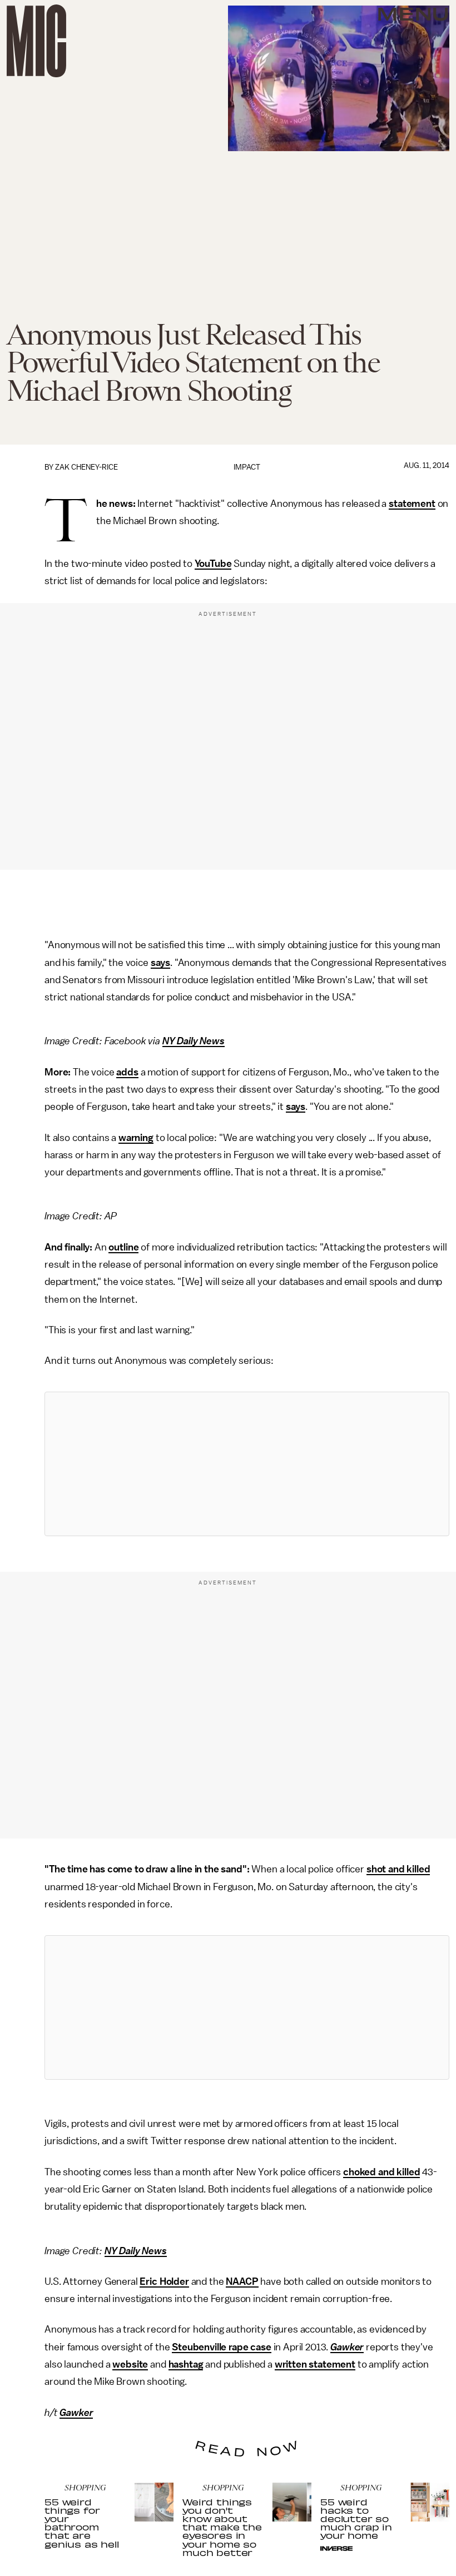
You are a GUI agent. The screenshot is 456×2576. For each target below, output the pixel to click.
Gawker (347, 2347)
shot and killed (398, 1869)
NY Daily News (194, 1041)
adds (127, 1072)
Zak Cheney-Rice (86, 467)
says (160, 963)
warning (136, 1138)
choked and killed (381, 2172)
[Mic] (36, 41)
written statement (315, 2364)
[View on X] (247, 1464)
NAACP (242, 2281)
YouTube (213, 564)
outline (123, 1247)
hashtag (186, 2364)
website (130, 2364)
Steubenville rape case (221, 2347)
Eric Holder (164, 2281)
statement (412, 504)
